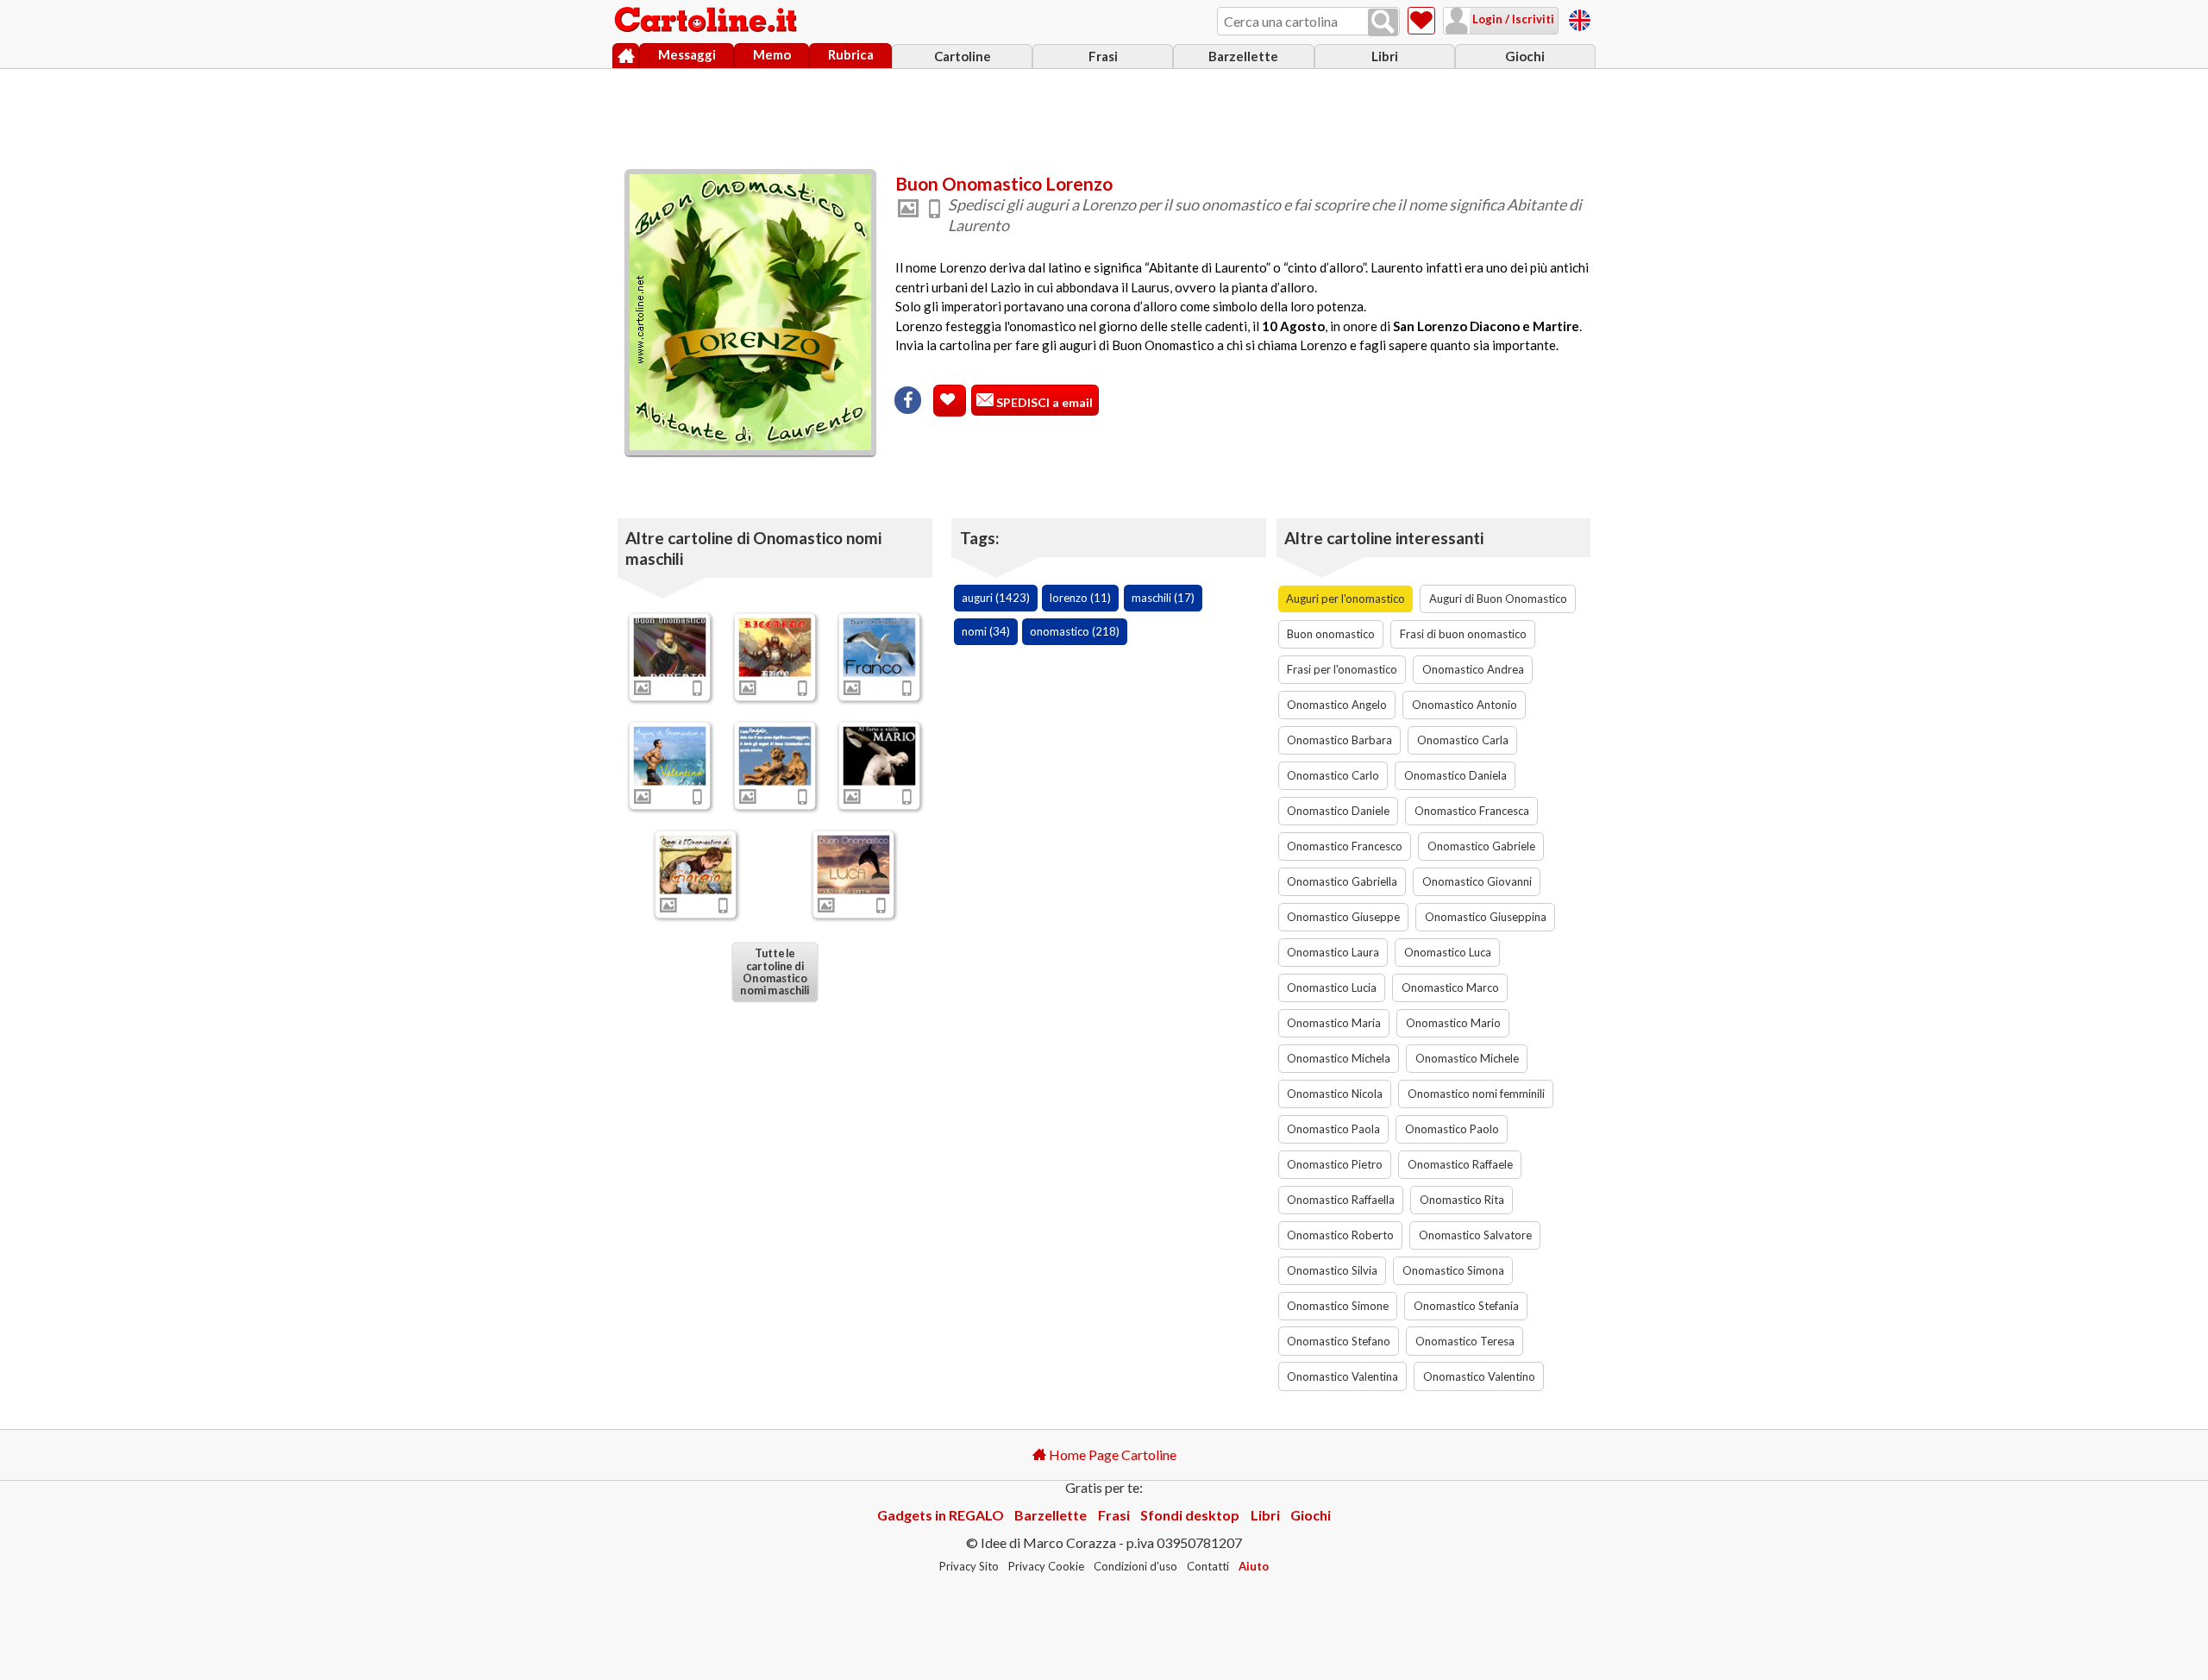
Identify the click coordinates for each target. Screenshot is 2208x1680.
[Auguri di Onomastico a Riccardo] (775, 647)
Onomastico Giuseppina (1486, 917)
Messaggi (687, 54)
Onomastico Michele (1467, 1058)
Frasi (1103, 56)
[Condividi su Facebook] (908, 400)
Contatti (1208, 1566)
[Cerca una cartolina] (1383, 22)
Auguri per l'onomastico (1345, 599)
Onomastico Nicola (1335, 1094)
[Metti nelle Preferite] (950, 401)
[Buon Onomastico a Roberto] (670, 647)
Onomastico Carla (1463, 740)
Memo (772, 54)
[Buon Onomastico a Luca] (853, 864)
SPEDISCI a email (1043, 402)
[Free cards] (1580, 18)
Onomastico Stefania (1466, 1306)
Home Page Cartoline (1111, 1454)
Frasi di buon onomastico (1463, 634)
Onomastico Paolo (1452, 1129)
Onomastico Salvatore (1475, 1235)
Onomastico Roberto (1340, 1235)
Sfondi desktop (1190, 1515)
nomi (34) (986, 631)
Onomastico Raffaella (1341, 1200)
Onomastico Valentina (1342, 1376)
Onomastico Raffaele (1460, 1164)
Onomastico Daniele (1338, 811)
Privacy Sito (969, 1566)
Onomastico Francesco (1345, 846)
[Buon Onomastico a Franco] (880, 647)
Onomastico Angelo (1337, 705)
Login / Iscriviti (1512, 19)
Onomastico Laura (1333, 952)
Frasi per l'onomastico (1342, 669)
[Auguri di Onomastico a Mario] (880, 755)
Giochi (1525, 56)
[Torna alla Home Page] (707, 21)
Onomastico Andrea (1473, 669)
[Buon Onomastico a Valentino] (670, 755)
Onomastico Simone (1338, 1306)
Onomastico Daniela (1455, 775)
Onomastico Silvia (1332, 1270)
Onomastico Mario (1453, 1023)
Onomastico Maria (1334, 1023)
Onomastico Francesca (1472, 811)
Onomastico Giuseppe (1343, 917)
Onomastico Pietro (1335, 1164)
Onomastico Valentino (1479, 1376)
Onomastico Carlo (1333, 775)
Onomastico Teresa (1465, 1341)
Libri (1385, 56)
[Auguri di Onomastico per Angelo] (775, 755)
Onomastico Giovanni (1477, 881)
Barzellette (1243, 56)
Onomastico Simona (1453, 1270)
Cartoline (963, 56)
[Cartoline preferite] (1421, 21)
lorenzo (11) (1080, 598)
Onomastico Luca (1448, 952)
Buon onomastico (1331, 634)
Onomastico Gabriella (1342, 881)
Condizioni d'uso (1135, 1566)
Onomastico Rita (1462, 1200)
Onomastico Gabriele (1481, 846)
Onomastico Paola (1333, 1129)
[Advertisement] (1104, 115)
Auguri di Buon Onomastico (1498, 599)
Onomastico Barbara (1339, 740)
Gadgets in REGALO (941, 1515)
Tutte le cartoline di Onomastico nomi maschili (775, 972)
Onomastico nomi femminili (1476, 1094)
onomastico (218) (1075, 631)
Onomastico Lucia (1332, 987)
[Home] (626, 56)
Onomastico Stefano (1339, 1341)
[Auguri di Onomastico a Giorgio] (696, 864)
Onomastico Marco (1450, 987)
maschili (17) (1163, 598)
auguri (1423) (996, 598)
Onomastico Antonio (1465, 705)
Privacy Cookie (1046, 1566)
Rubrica (851, 54)
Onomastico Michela (1339, 1058)
